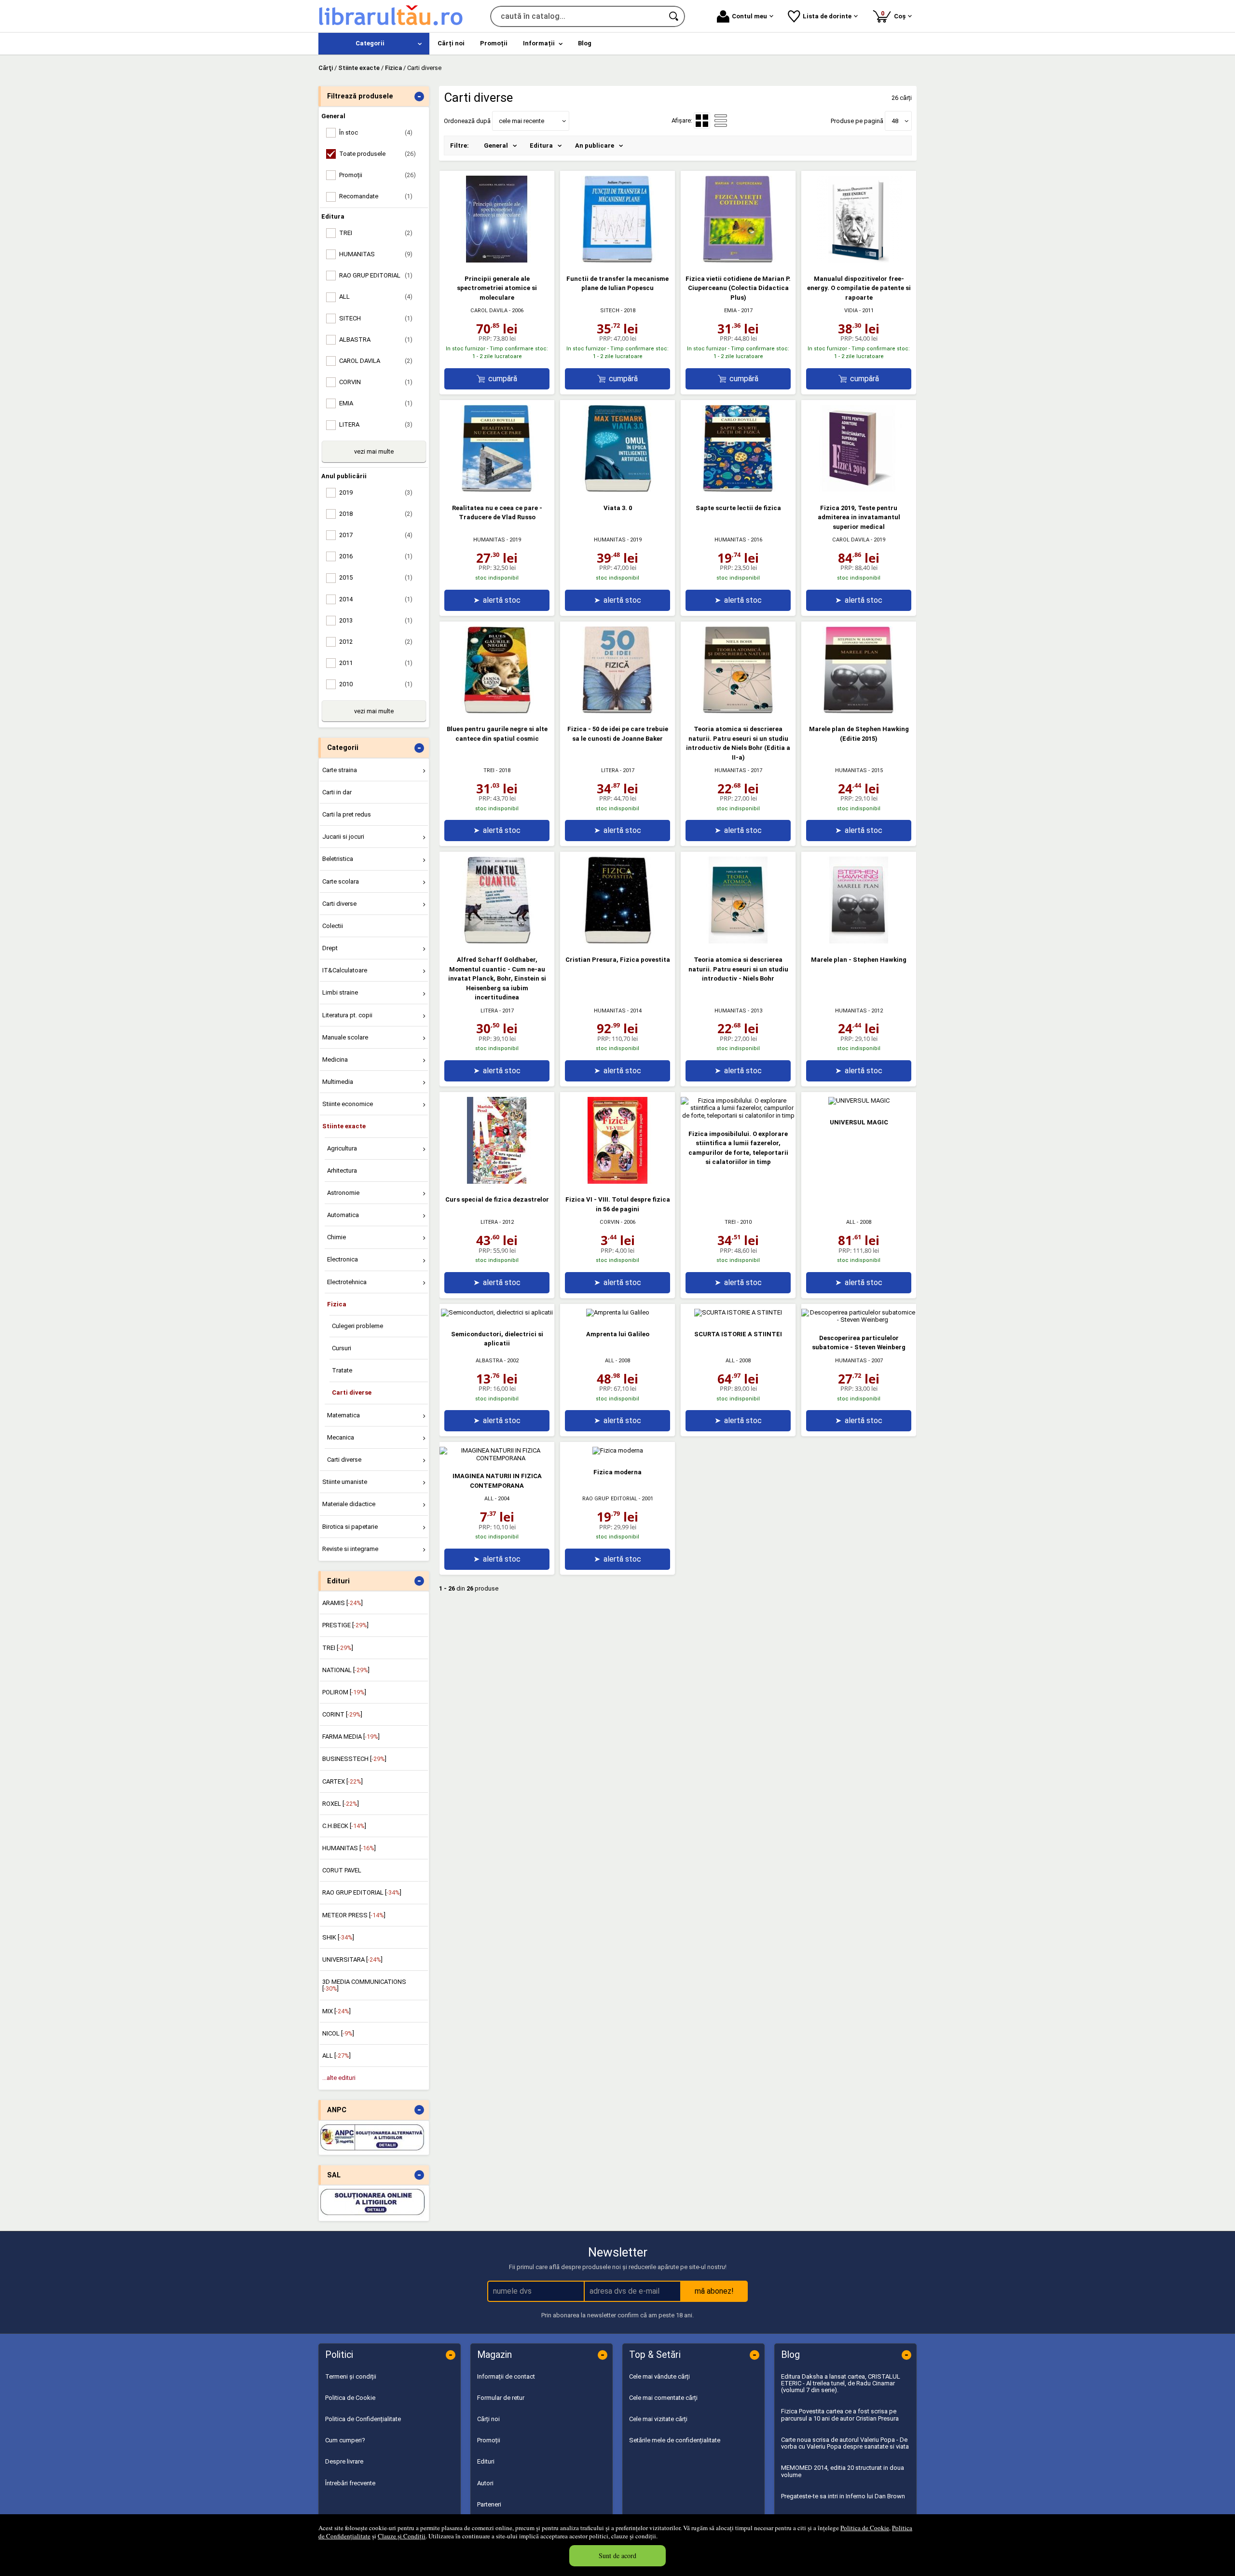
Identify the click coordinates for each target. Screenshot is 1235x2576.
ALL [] (336, 2056)
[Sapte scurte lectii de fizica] (738, 490)
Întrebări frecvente (350, 2483)
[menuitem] (374, 44)
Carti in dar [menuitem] (337, 792)
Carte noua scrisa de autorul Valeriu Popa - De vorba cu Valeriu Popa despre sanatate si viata (845, 2443)
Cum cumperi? (345, 2440)
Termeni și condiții (351, 2376)
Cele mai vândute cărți (659, 2376)
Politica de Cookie (865, 2528)
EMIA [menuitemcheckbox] (376, 403)
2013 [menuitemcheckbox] (376, 620)
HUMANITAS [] (349, 1848)
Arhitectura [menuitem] (342, 1170)
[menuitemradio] (721, 121)
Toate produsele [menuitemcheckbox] (377, 154)
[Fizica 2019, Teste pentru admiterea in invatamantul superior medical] (859, 490)
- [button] (419, 97)
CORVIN (610, 1222)
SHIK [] (338, 1937)
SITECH (610, 311)
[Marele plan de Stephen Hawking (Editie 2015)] (859, 711)
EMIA (730, 311)
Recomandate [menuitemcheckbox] (376, 196)
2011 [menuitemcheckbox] (376, 663)
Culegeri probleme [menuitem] (357, 1326)
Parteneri (489, 2504)
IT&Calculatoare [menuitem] (345, 970)
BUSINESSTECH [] (354, 1759)
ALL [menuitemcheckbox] (376, 297)
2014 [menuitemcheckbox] (376, 599)
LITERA (610, 770)
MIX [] (336, 2011)
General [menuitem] (496, 145)
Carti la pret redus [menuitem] (347, 814)
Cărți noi (488, 2419)
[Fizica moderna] (618, 1450)
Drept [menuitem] (330, 948)
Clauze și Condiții (402, 2536)
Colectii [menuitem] (333, 926)
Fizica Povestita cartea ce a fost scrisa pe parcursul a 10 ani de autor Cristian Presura (840, 2415)
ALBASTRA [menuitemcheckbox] (376, 339)
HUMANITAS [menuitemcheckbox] (376, 254)
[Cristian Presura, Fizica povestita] (617, 941)
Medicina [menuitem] (335, 1059)
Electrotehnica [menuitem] (347, 1282)
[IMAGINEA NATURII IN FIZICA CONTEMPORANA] (497, 1458)
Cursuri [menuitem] (342, 1348)
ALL (851, 1222)
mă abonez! (714, 2291)
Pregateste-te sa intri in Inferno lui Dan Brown (843, 2496)
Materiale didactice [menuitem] (349, 1504)
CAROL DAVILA (489, 311)
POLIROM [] (344, 1692)
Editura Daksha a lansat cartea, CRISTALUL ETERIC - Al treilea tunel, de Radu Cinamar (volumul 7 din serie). (841, 2383)
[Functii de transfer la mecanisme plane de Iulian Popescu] (617, 260)
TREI (489, 770)
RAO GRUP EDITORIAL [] (362, 1892)
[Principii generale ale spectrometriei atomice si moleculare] (497, 260)
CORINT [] (342, 1714)
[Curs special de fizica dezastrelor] (497, 1182)
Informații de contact (506, 2376)
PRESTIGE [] (345, 1625)
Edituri (486, 2461)
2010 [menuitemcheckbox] (376, 684)
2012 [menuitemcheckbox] (376, 642)
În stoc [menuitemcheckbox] (376, 132)
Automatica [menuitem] (343, 1215)
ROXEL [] (341, 1804)
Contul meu (749, 16)
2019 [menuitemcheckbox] (376, 492)
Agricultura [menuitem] (342, 1148)
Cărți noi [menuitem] (451, 43)
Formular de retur (501, 2398)
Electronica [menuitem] (343, 1259)
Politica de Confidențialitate (363, 2419)
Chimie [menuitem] (336, 1237)
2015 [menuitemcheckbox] (376, 577)
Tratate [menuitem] (342, 1370)
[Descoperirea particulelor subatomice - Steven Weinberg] (859, 1320)
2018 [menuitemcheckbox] (376, 514)
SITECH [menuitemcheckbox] (376, 318)
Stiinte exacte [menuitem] (344, 1126)
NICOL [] (338, 2033)
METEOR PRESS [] (354, 1915)
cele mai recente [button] (521, 121)
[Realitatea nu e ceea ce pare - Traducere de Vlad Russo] (497, 490)
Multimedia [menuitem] (338, 1082)
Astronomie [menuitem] (343, 1193)
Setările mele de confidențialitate (675, 2440)
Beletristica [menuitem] (338, 859)
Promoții (489, 2440)
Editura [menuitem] (541, 145)
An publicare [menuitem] (595, 145)
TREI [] (338, 1648)
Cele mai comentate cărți (663, 2398)
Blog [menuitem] (585, 43)
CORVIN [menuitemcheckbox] (376, 382)
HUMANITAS (489, 540)
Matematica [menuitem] (343, 1415)
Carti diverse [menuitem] (339, 904)
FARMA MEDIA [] (351, 1737)
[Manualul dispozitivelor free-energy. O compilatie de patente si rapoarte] (859, 260)
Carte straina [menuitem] (340, 770)
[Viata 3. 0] (617, 490)
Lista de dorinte (827, 16)
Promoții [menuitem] (494, 43)
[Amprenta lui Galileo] (618, 1312)
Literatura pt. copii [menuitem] (347, 1015)
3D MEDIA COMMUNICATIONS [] (364, 1985)
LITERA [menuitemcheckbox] (376, 424)
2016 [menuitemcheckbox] (376, 556)
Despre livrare (344, 2461)
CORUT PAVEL (342, 1870)
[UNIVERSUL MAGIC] (859, 1101)
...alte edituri (339, 2078)
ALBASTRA (489, 1361)
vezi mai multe (374, 451)
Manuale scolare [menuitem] (345, 1037)
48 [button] (895, 121)
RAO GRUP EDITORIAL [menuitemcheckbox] (376, 275)
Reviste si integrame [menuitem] (350, 1549)
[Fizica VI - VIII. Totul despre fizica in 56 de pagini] (617, 1182)
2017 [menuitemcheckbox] (376, 535)
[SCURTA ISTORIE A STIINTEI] (738, 1312)
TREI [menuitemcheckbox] (376, 233)
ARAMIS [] (343, 1603)
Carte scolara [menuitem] (341, 881)
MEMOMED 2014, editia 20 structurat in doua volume (843, 2471)
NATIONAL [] (346, 1670)
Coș (895, 15)
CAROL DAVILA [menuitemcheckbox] (376, 361)
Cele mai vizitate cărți (658, 2419)
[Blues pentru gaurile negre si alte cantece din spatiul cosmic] (497, 711)
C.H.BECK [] (344, 1826)
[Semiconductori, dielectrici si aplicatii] (497, 1312)
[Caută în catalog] (674, 16)
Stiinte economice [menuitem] (348, 1104)
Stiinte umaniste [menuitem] (345, 1482)
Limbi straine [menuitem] (340, 992)
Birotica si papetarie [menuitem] (350, 1527)
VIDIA (851, 311)
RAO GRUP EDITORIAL (610, 1499)
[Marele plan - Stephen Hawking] (859, 941)
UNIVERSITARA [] (352, 1960)
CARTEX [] (343, 1781)
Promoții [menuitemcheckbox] (377, 175)
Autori (485, 2483)
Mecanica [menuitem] (341, 1437)
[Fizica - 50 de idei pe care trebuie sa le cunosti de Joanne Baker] (617, 711)
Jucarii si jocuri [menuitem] (343, 837)
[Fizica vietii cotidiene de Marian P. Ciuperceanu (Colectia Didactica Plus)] (738, 260)
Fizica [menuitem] (337, 1304)
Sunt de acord (617, 2555)
